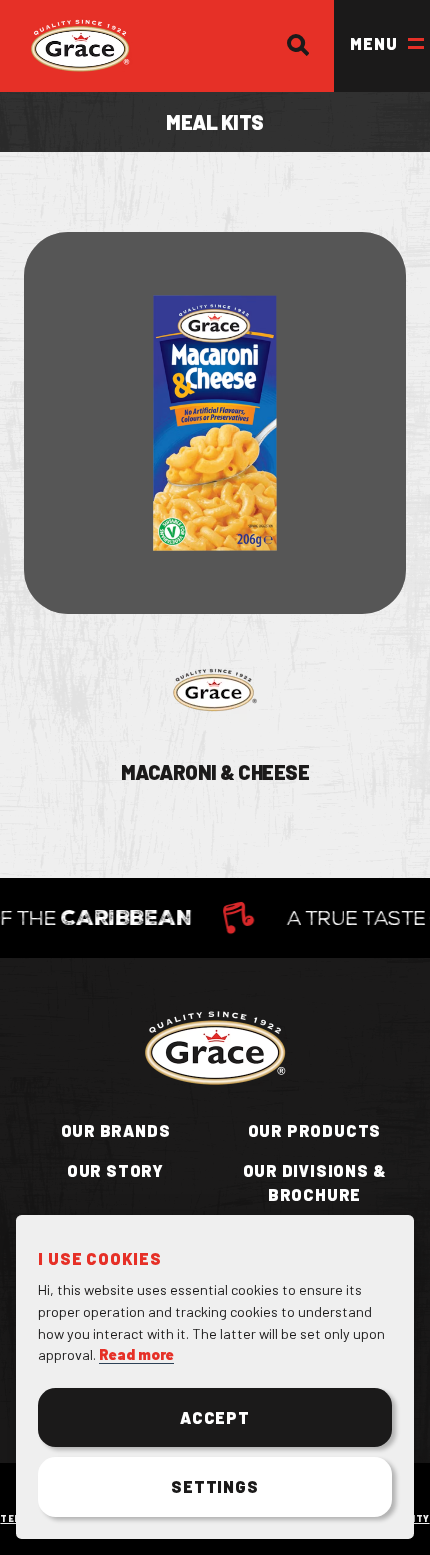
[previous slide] (52, 996)
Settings (214, 1486)
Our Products (315, 1130)
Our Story (115, 1170)
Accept (215, 1417)
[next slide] (116, 996)
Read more (136, 1354)
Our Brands (116, 1130)
